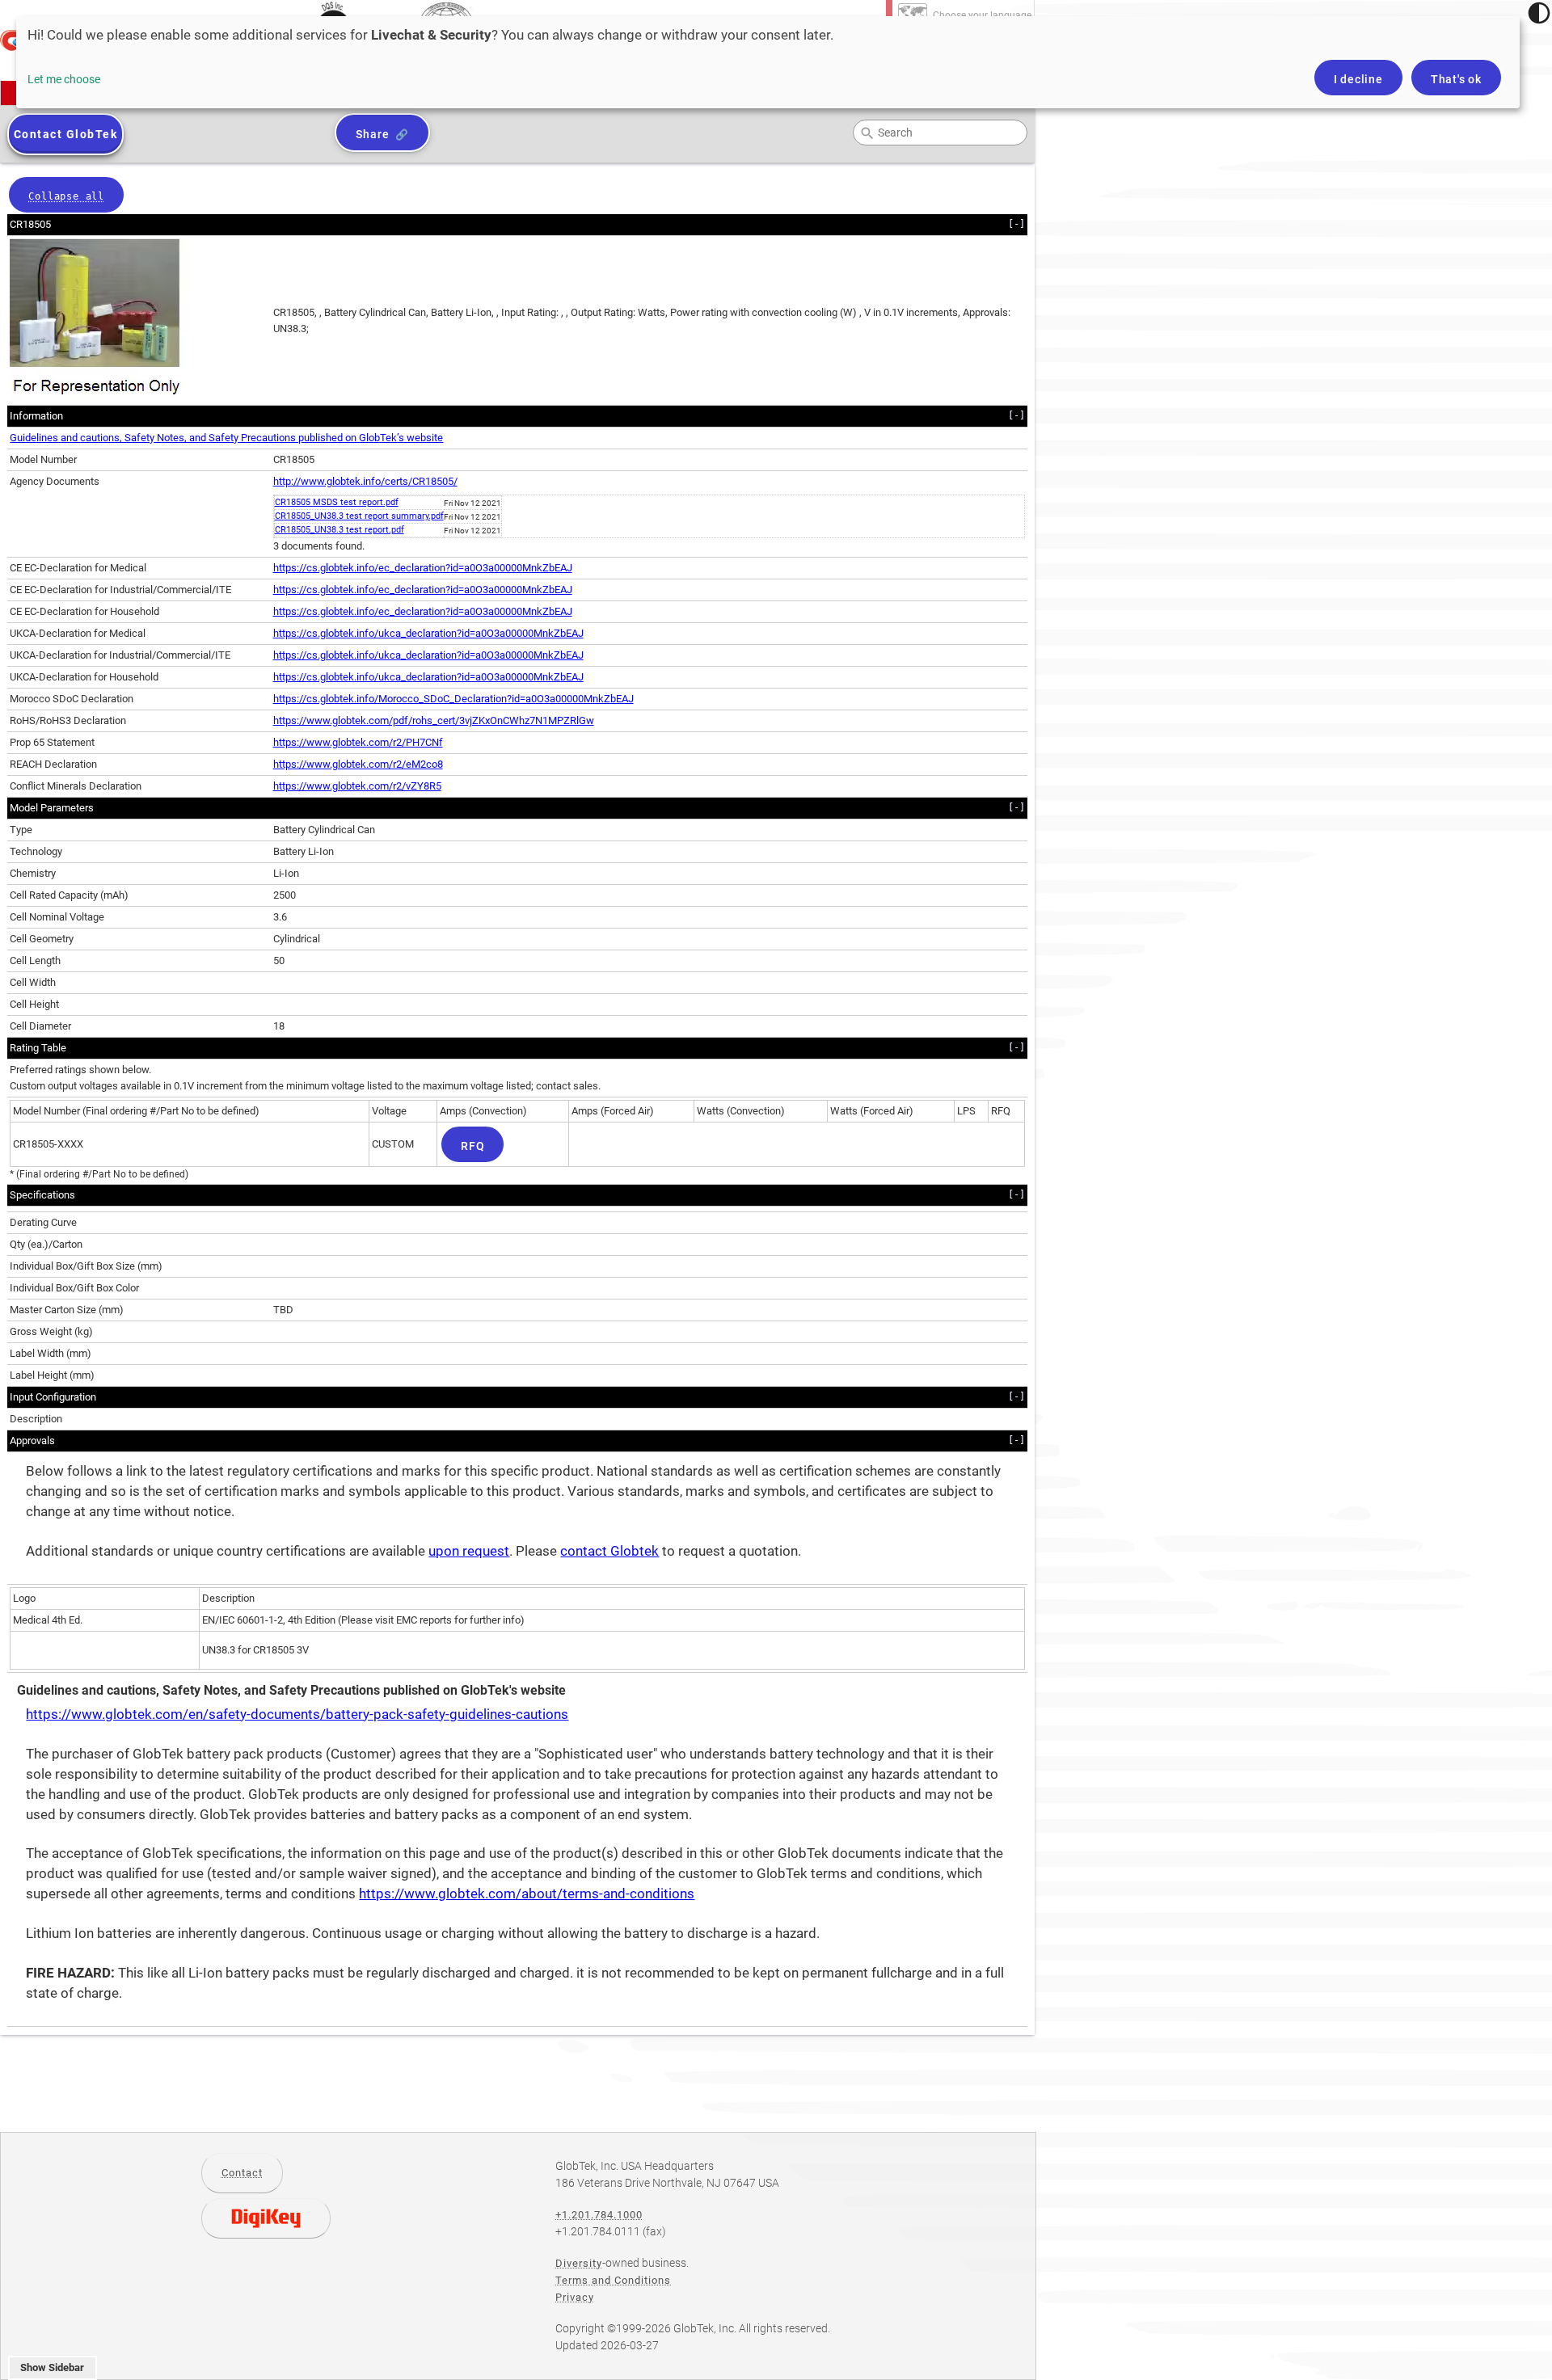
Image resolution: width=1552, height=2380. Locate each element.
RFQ (472, 1146)
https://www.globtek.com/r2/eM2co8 (358, 764)
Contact (242, 2173)
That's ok (1456, 79)
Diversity (579, 2263)
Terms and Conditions (613, 2280)
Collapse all (66, 196)
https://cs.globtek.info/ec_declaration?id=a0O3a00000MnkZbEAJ (423, 568)
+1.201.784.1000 (599, 2215)
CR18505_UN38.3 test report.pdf (339, 530)
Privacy (575, 2297)
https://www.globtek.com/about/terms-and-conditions (527, 1894)
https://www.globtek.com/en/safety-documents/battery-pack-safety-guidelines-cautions (297, 1714)
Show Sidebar (52, 2367)
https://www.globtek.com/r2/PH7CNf (358, 742)
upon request (469, 1551)
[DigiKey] (266, 2218)
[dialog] (768, 62)
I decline (1358, 79)
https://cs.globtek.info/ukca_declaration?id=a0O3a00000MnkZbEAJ (428, 633)
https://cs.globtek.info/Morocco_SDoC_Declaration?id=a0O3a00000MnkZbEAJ (453, 699)
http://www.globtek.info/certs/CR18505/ (365, 481)
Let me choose (64, 79)
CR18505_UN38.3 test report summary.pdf (359, 516)
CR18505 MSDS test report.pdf (337, 502)
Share (372, 134)
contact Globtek (609, 1551)
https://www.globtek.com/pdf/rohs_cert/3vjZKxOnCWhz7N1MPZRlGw (434, 720)
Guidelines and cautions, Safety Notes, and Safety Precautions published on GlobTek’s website (226, 438)
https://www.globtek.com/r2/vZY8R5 (357, 786)
